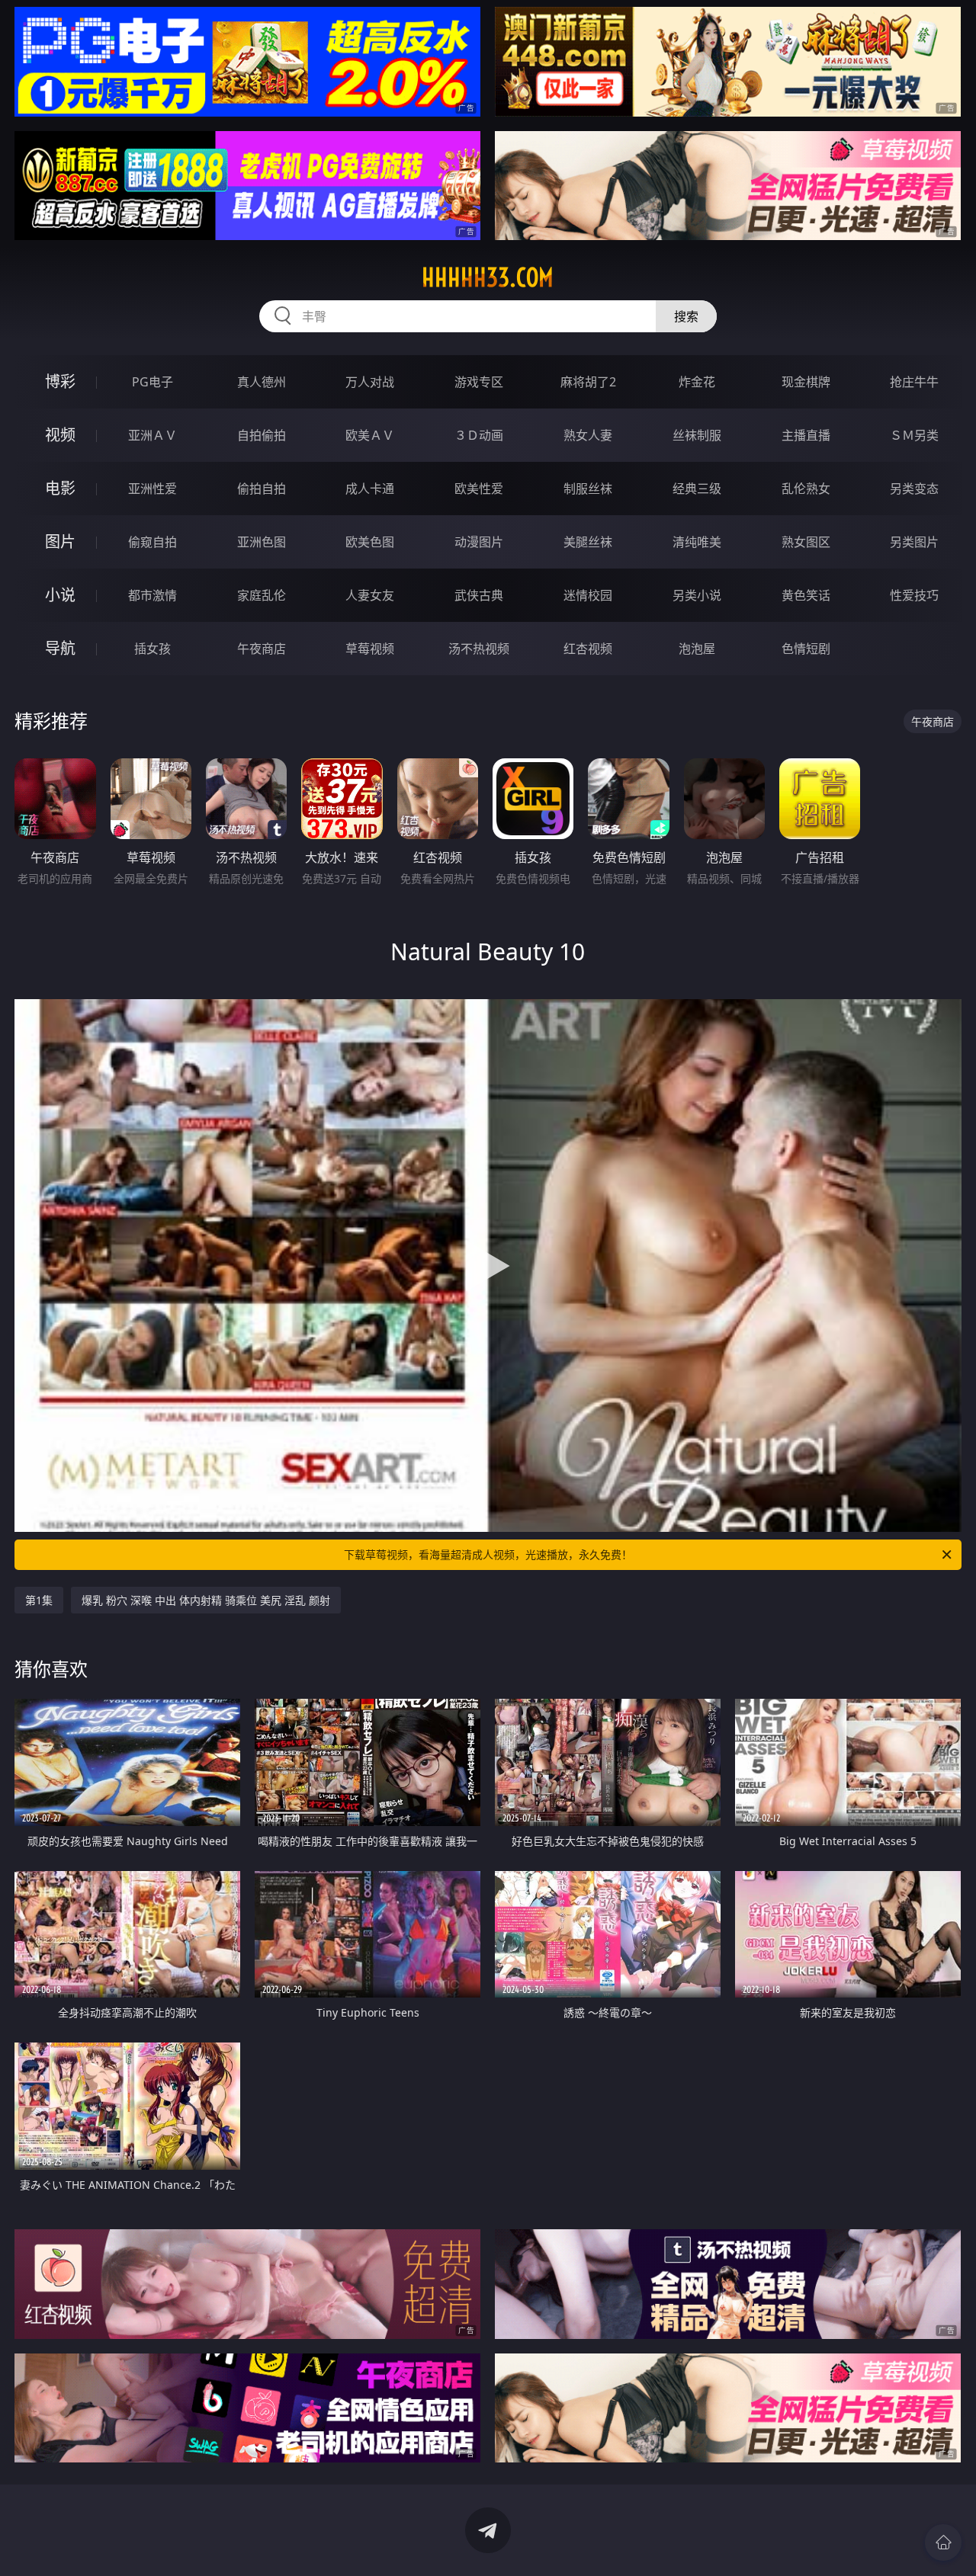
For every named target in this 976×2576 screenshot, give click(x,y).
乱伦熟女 (806, 489)
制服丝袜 (588, 489)
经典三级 (697, 489)
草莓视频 (370, 649)
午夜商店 (262, 649)
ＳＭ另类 (914, 435)
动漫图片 (479, 542)
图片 (60, 541)
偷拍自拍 (262, 489)
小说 (60, 595)
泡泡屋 (697, 649)
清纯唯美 (697, 542)
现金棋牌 (806, 382)
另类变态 (914, 489)
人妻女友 (370, 595)
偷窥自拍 (152, 542)
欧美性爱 (479, 489)
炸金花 (697, 382)
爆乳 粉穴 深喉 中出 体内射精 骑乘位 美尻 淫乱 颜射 (206, 1600)
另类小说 (697, 595)
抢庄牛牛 (914, 382)
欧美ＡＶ (370, 435)
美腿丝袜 (588, 542)
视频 (60, 435)
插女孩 (152, 649)
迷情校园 (588, 595)
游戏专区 (479, 382)
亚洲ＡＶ (152, 435)
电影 (60, 488)
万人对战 (370, 382)
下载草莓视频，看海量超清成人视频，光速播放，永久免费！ (488, 1554)
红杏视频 (588, 649)
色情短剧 (806, 649)
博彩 (60, 381)
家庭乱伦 (262, 595)
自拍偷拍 (262, 435)
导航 (60, 648)
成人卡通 (370, 489)
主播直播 (806, 435)
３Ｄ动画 (479, 435)
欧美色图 (370, 542)
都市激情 (152, 595)
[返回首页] (943, 2542)
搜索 (686, 316)
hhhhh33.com (488, 277)
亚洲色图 (262, 542)
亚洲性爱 (152, 489)
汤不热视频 (479, 649)
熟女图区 (806, 542)
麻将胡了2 (588, 382)
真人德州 (262, 382)
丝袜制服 (697, 435)
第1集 (39, 1600)
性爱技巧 (914, 595)
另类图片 (914, 542)
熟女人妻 (588, 435)
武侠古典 (479, 595)
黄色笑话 (806, 595)
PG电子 (152, 382)
